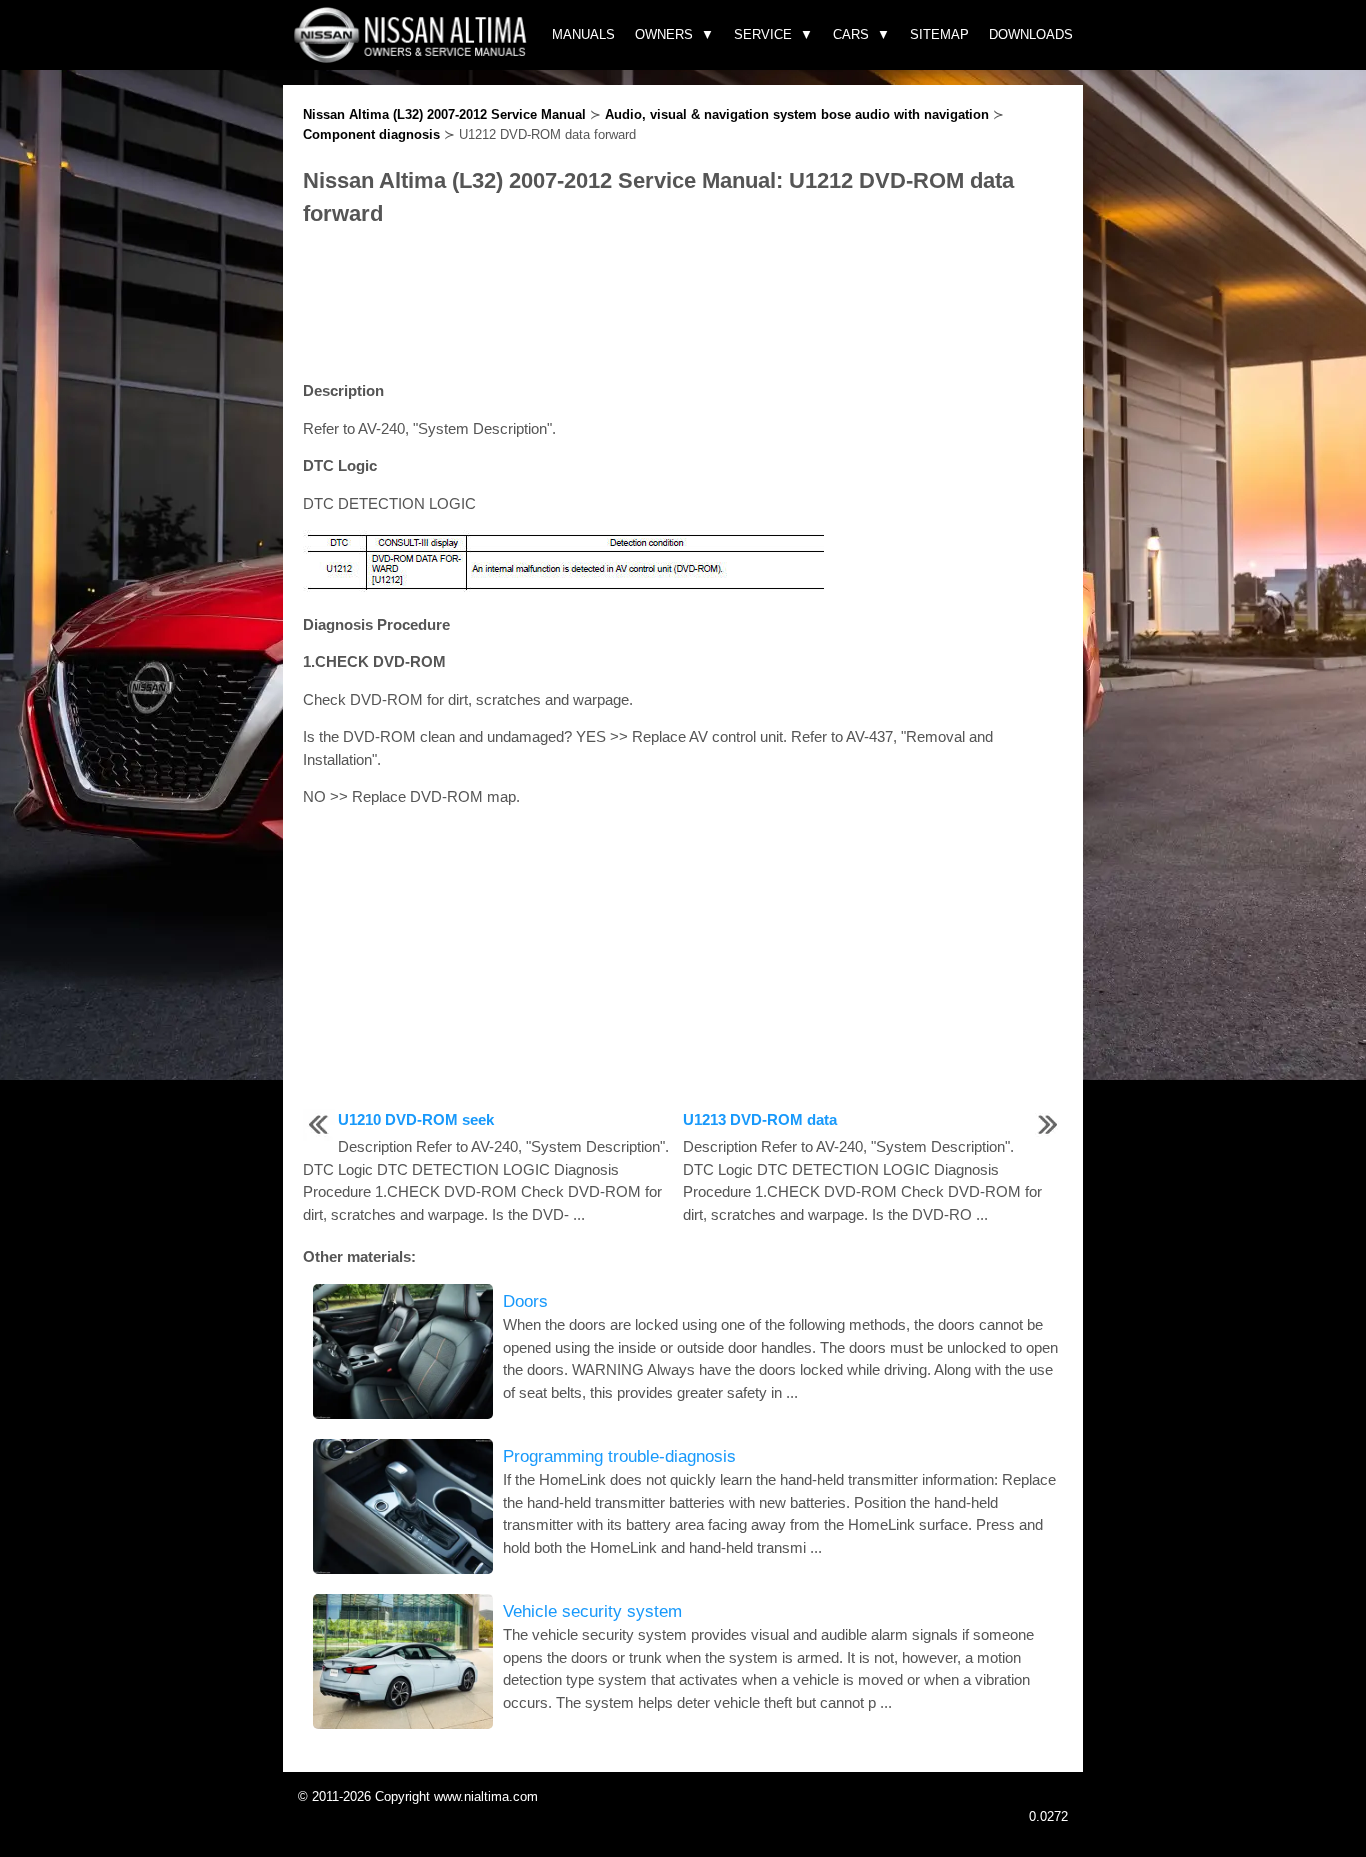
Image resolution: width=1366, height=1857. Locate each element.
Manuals (583, 34)
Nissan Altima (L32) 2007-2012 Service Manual (444, 114)
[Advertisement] (683, 305)
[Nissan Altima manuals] (412, 57)
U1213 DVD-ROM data (760, 1119)
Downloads (1031, 34)
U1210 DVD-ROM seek (416, 1119)
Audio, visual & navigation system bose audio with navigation (797, 114)
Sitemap (939, 34)
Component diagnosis (371, 134)
